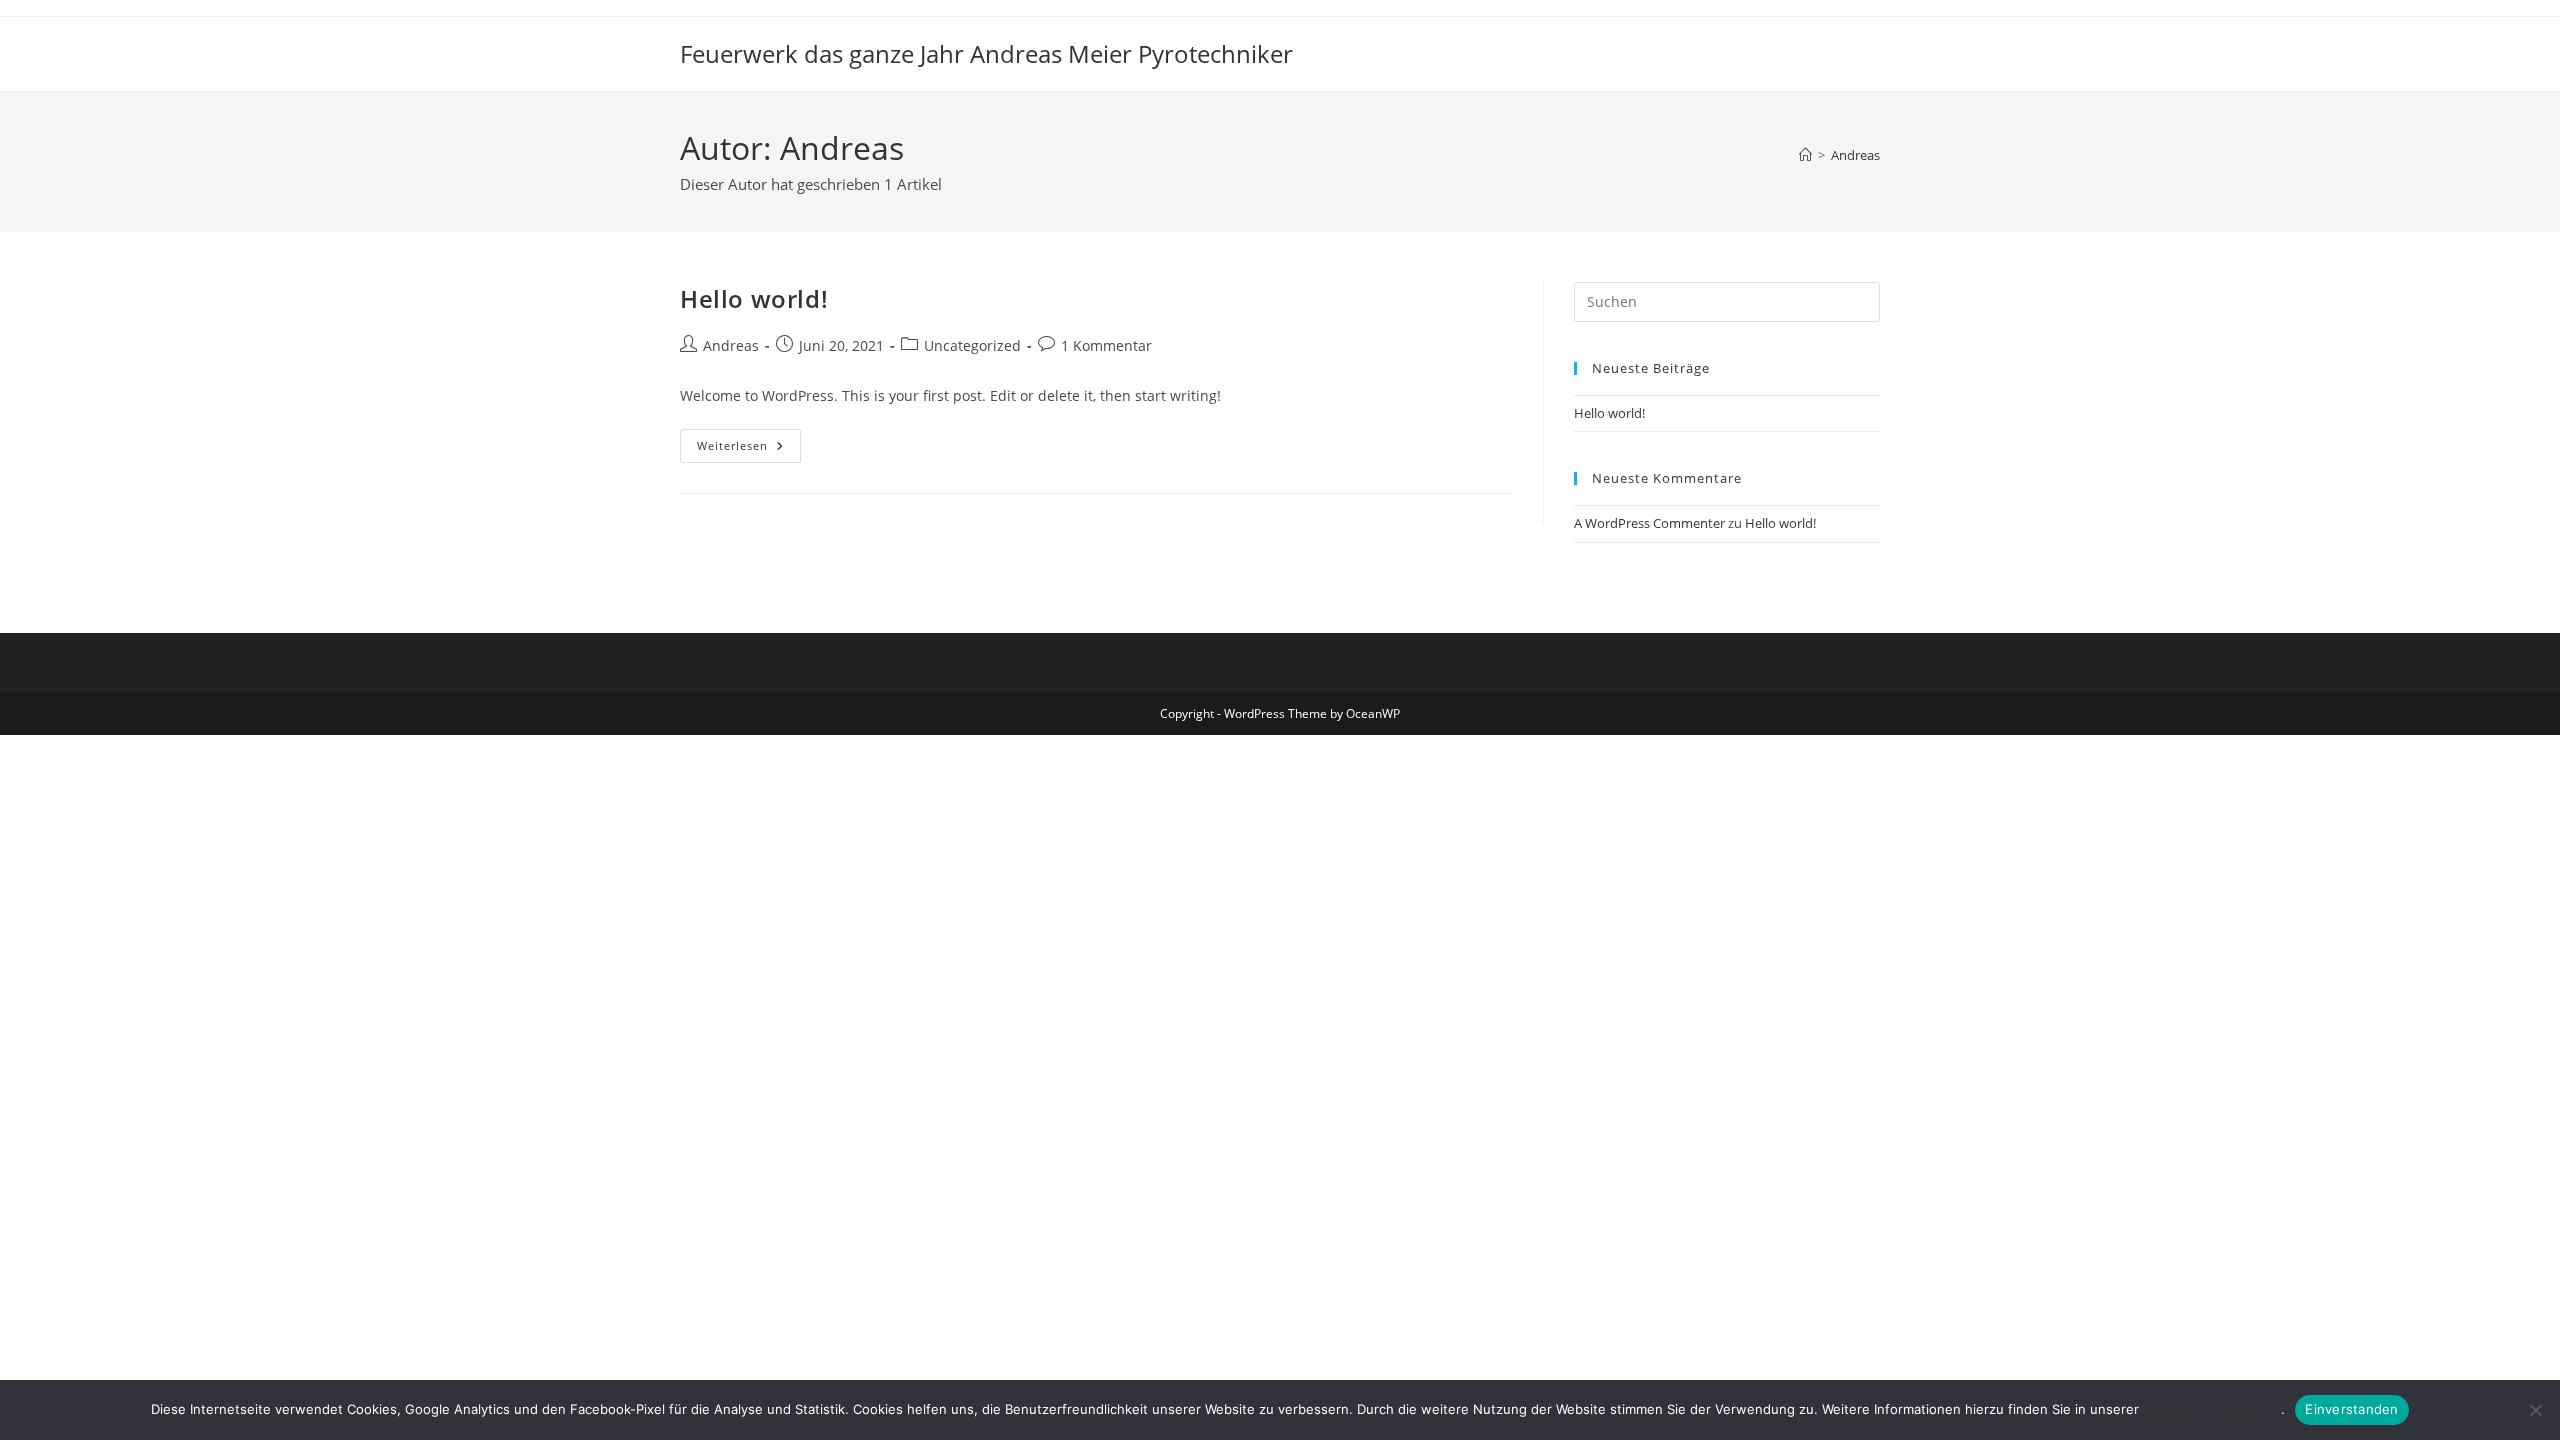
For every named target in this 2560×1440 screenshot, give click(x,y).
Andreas (1855, 155)
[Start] (1805, 155)
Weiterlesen (749, 449)
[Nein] (2535, 1410)
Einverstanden (2351, 1409)
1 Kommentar (1106, 345)
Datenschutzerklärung (2212, 1409)
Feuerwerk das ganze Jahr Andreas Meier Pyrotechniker (986, 53)
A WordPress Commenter (1649, 523)
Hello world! (754, 298)
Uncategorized (972, 345)
